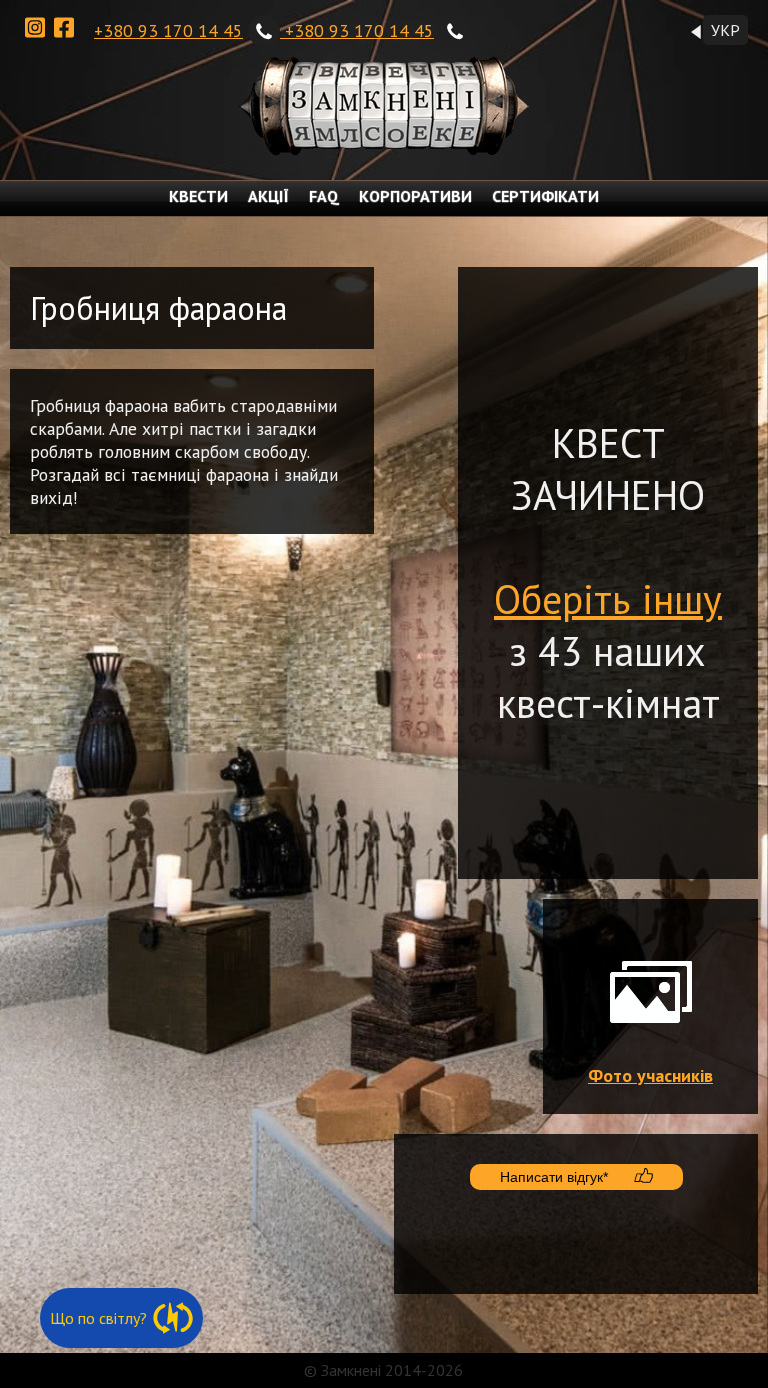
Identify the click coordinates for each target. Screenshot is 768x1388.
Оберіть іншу (608, 599)
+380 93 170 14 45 (168, 30)
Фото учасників (650, 1075)
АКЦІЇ (268, 196)
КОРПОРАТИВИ (415, 196)
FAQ (324, 196)
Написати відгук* (554, 1177)
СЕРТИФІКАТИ (545, 196)
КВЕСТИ (198, 196)
